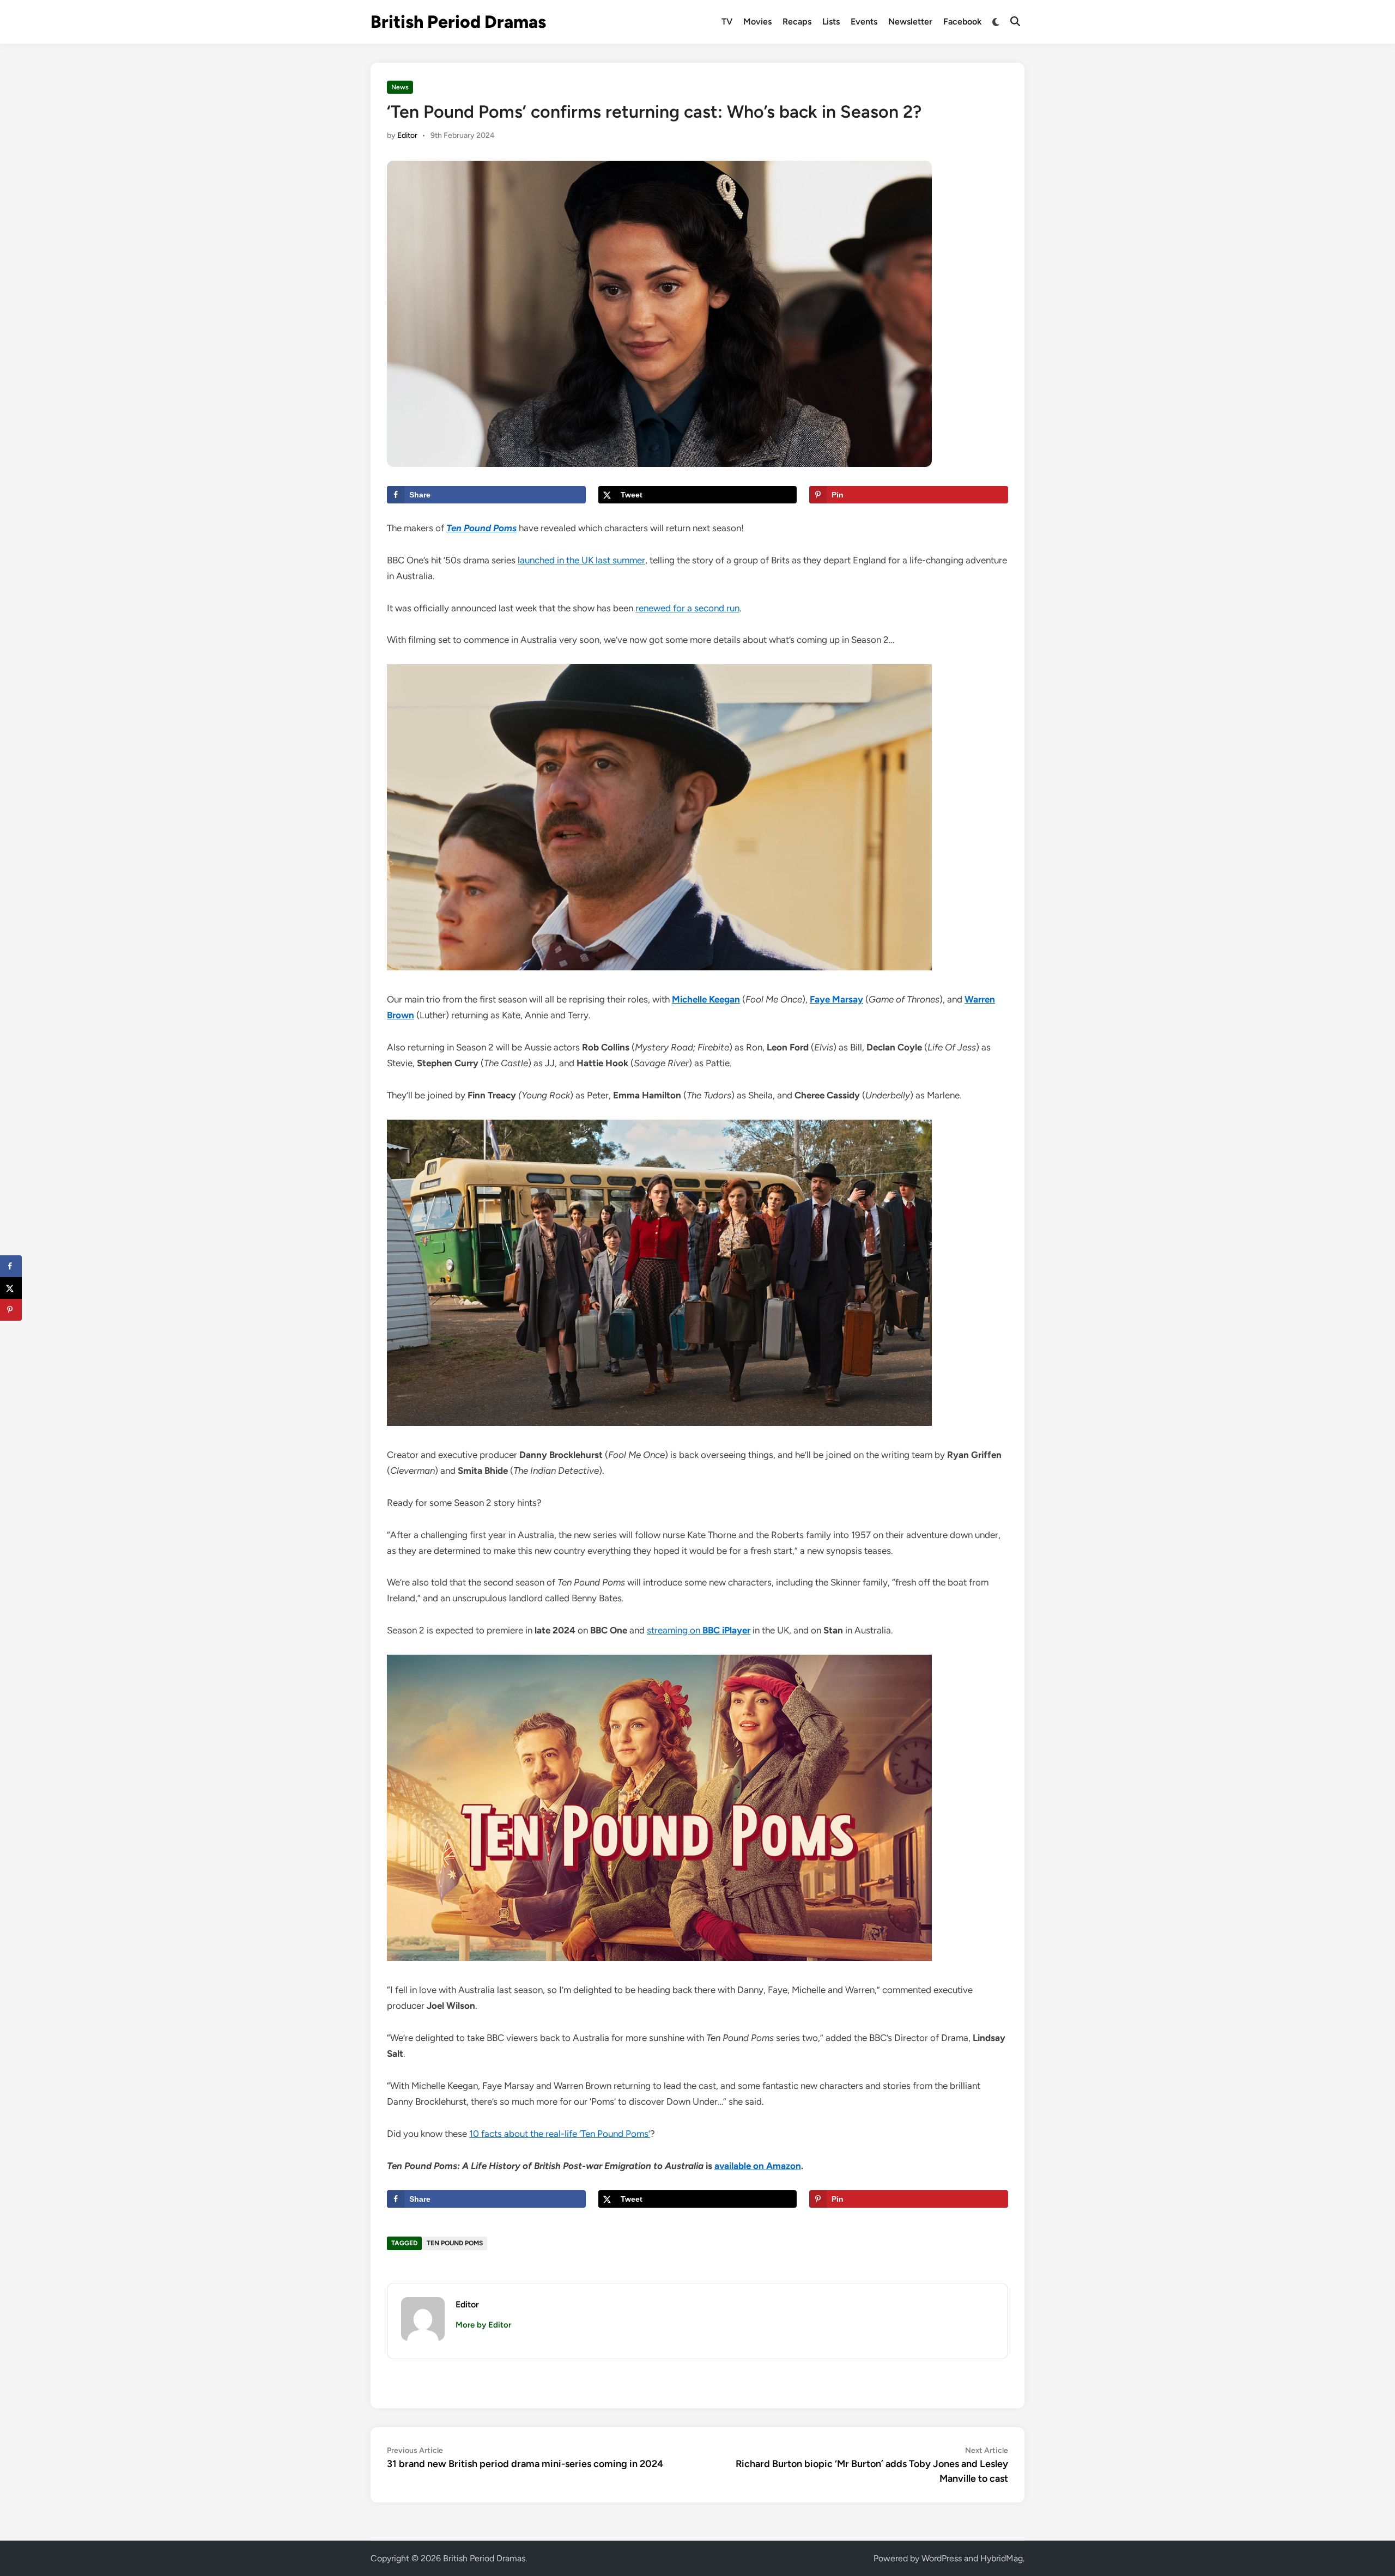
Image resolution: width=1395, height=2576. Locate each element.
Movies (757, 22)
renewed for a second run (687, 608)
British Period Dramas (458, 22)
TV (727, 22)
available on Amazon (758, 2166)
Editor (407, 135)
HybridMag (1002, 2558)
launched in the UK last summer (581, 560)
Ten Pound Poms (455, 2243)
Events (864, 22)
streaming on (699, 1630)
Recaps (797, 22)
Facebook (962, 22)
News (400, 87)
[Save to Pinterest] (11, 1310)
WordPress (942, 2558)
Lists (831, 22)
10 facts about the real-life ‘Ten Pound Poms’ (560, 2134)
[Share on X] (11, 1288)
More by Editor (483, 2325)
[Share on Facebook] (11, 1266)
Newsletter (910, 22)
